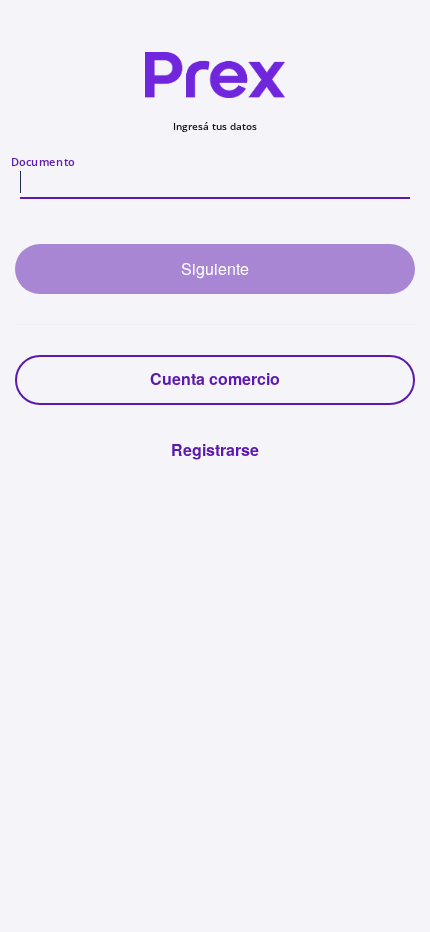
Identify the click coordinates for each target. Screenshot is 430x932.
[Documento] (215, 184)
